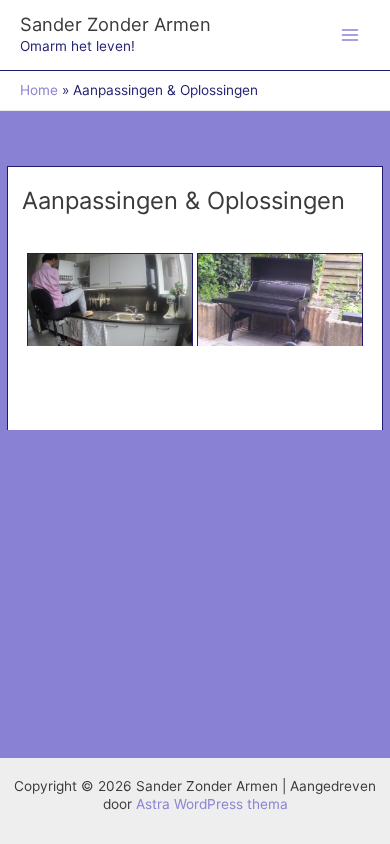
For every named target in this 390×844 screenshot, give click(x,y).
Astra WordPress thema (212, 804)
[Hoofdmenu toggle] (350, 35)
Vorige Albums (194, 466)
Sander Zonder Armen (115, 24)
